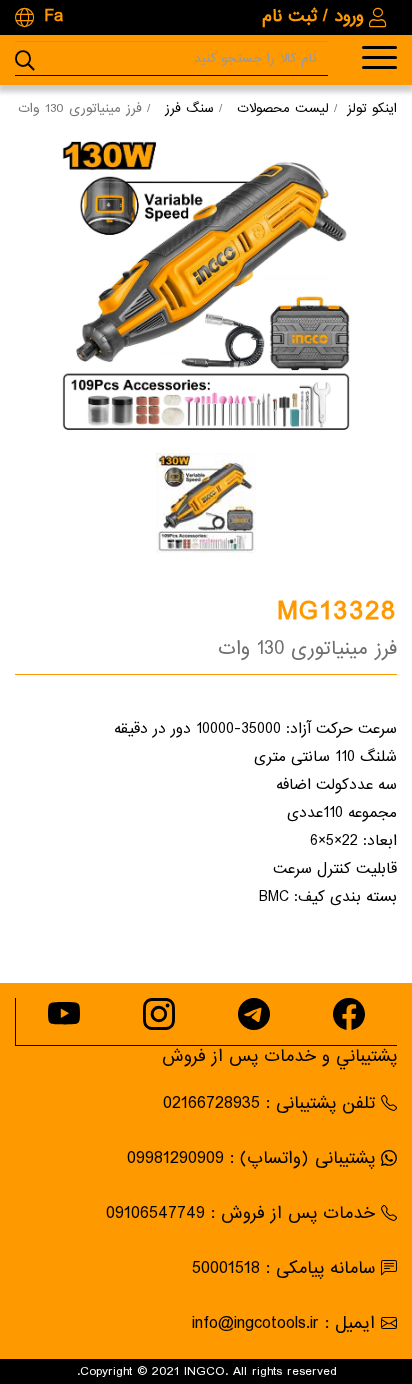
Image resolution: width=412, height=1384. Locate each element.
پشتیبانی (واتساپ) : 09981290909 (251, 1158)
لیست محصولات (283, 108)
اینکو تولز (372, 108)
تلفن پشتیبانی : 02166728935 (269, 1103)
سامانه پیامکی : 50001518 (283, 1268)
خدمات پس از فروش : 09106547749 (240, 1213)
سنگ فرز (189, 108)
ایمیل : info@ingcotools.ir (283, 1323)
